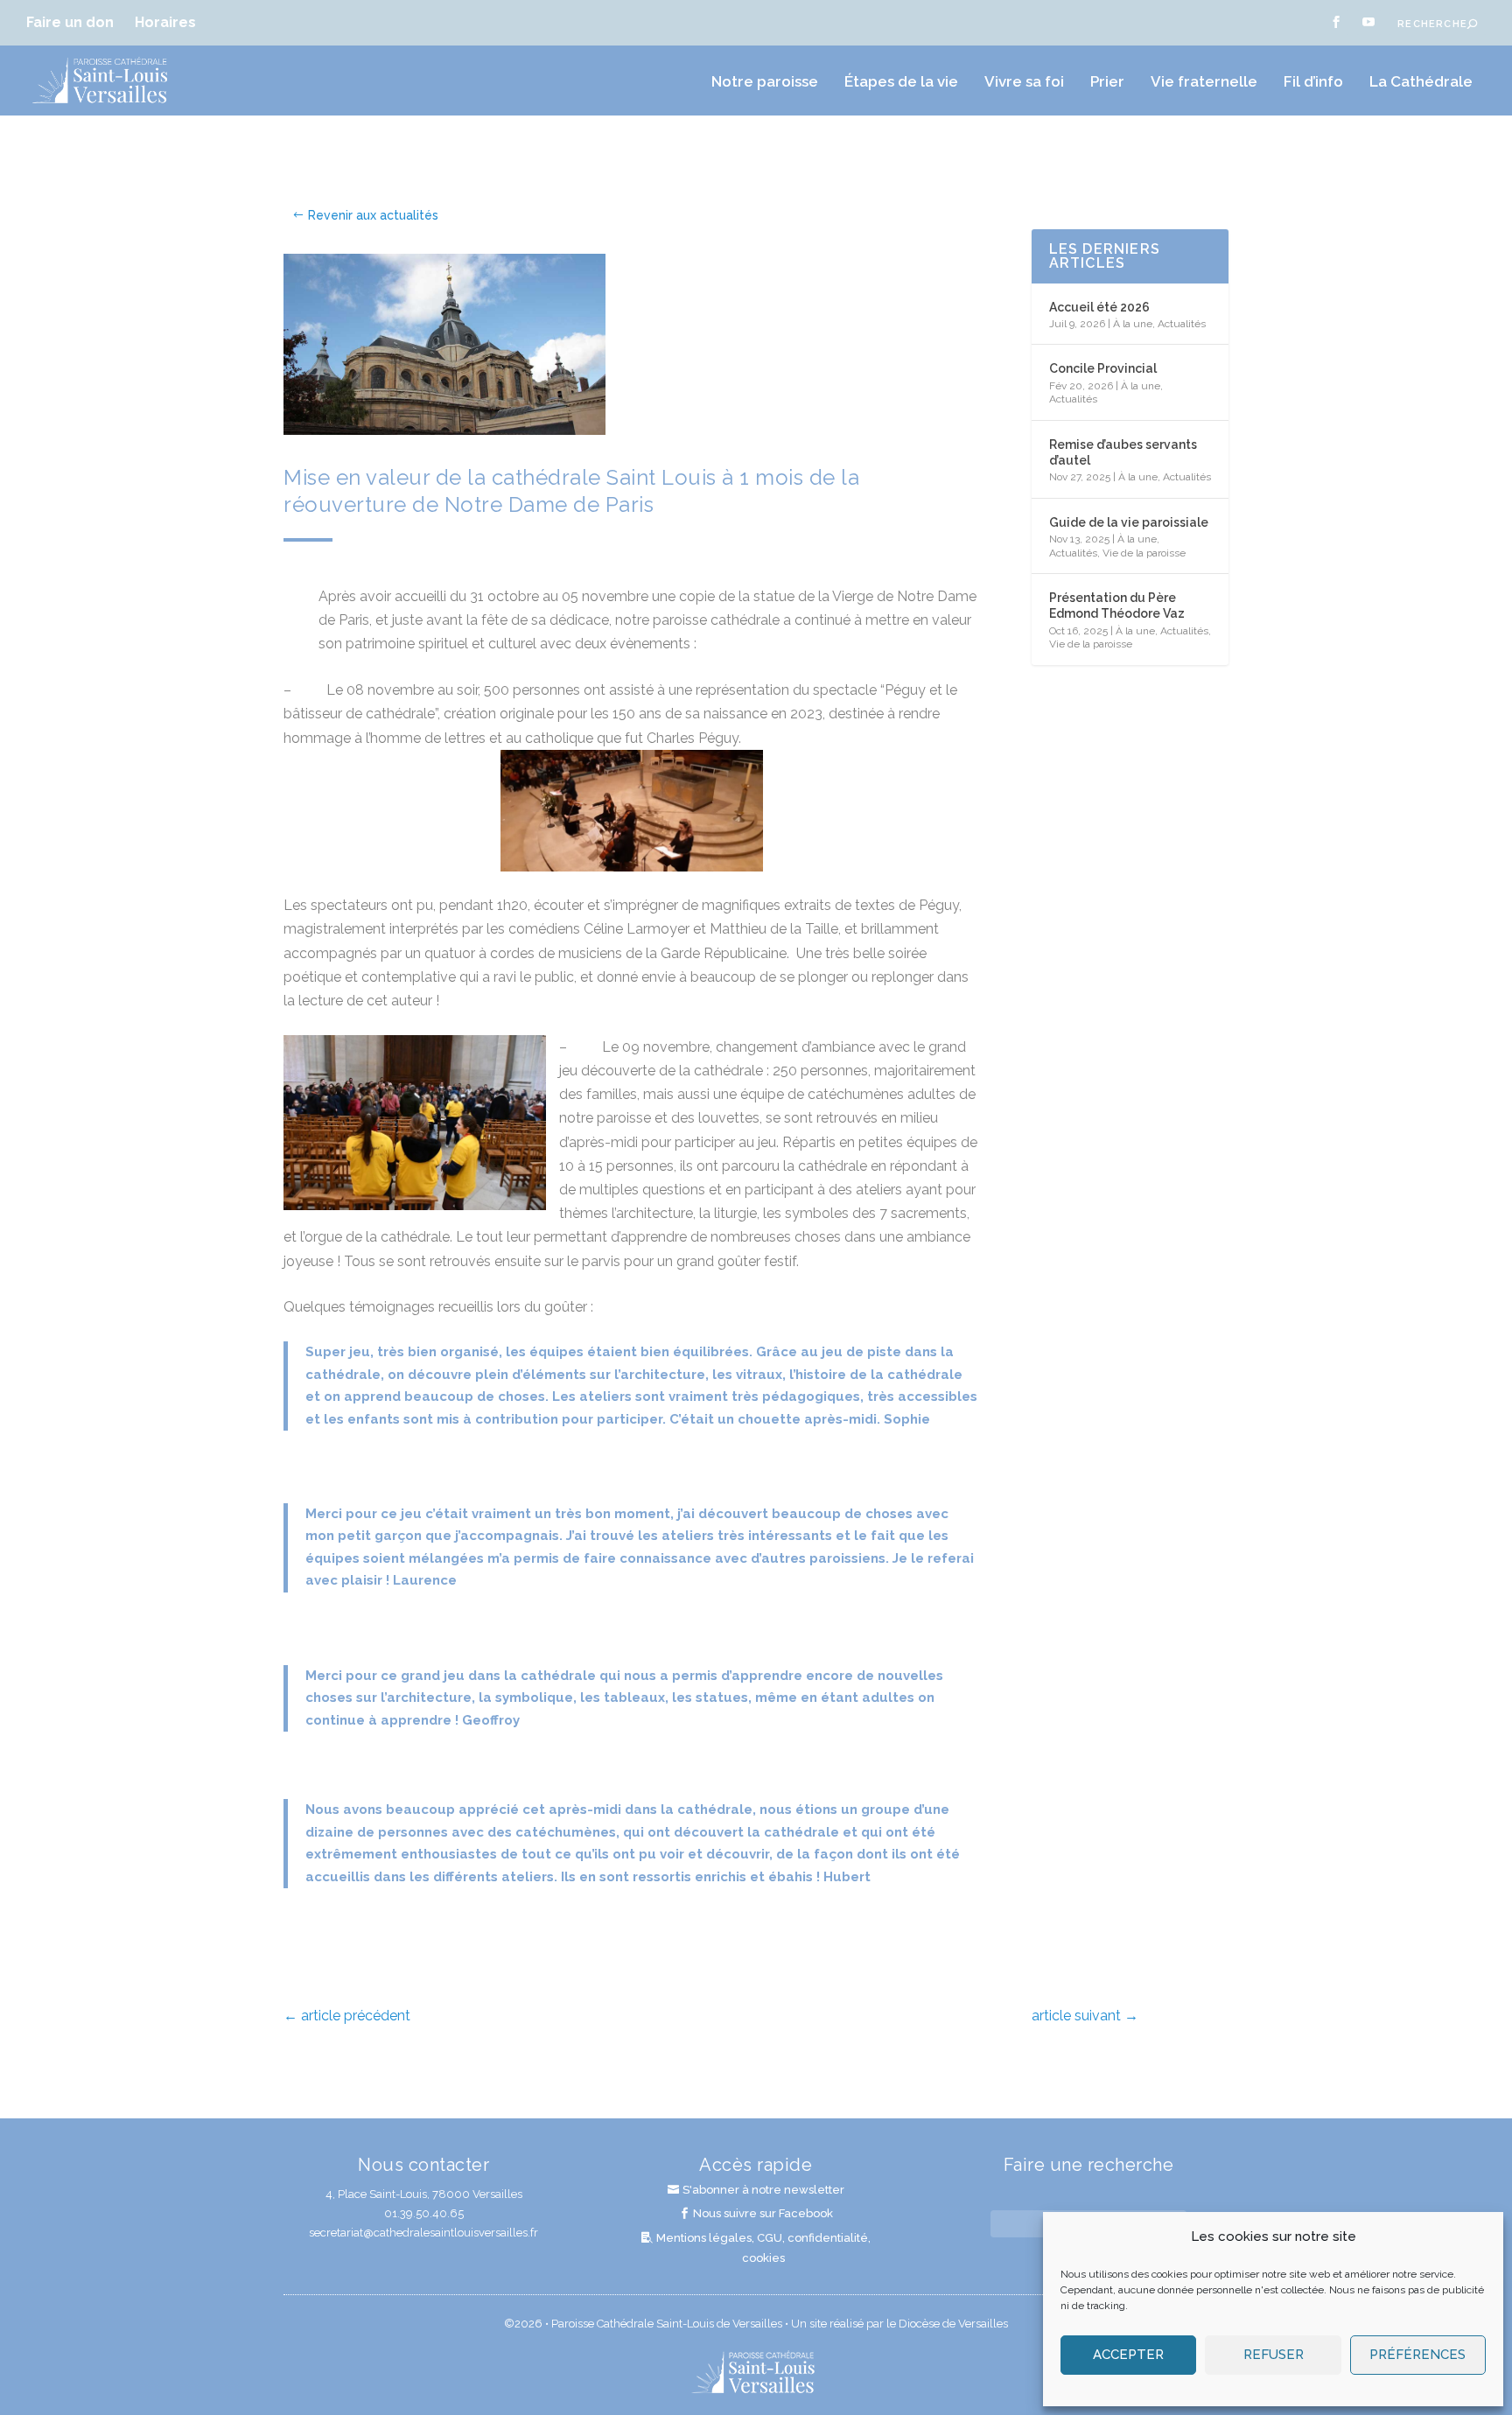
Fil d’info (1313, 82)
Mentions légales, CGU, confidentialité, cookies (763, 2247)
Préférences (1417, 2355)
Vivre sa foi (1024, 82)
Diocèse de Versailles (953, 2324)
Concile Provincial (1103, 368)
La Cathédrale (1421, 82)
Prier (1107, 82)
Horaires (165, 22)
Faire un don (70, 22)
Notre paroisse (765, 82)
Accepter (1128, 2355)
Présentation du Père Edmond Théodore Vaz (1117, 605)
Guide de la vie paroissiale (1129, 522)
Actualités (1182, 324)
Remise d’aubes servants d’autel (1123, 452)
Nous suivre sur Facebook (763, 2213)
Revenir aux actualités (373, 215)
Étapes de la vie (901, 82)
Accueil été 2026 (1099, 307)
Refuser (1274, 2355)
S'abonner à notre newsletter (763, 2190)
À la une (1133, 324)
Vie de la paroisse (1144, 553)
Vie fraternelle (1204, 82)
